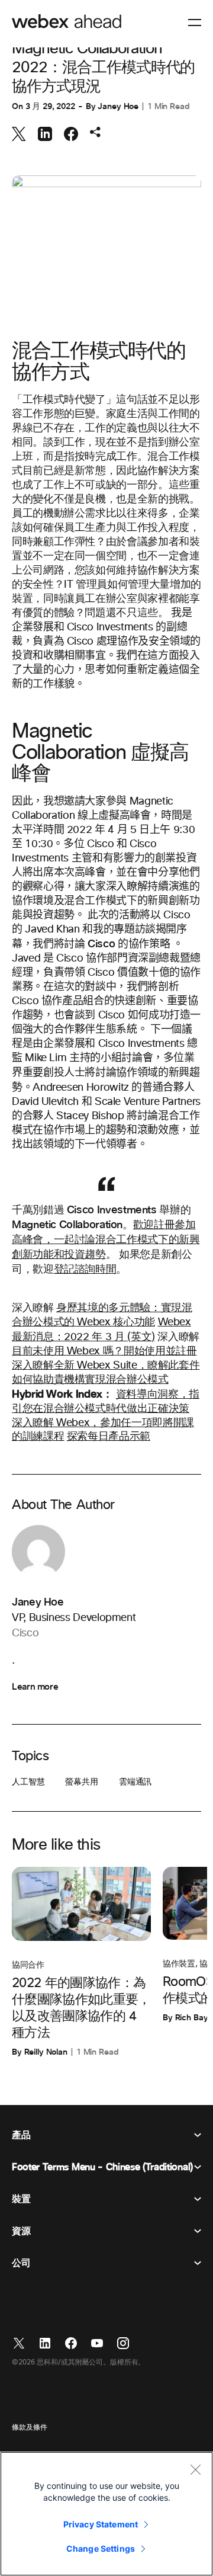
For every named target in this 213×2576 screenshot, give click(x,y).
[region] (106, 2514)
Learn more (35, 1687)
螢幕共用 (81, 1782)
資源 (21, 2231)
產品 (21, 2135)
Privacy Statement (101, 2524)
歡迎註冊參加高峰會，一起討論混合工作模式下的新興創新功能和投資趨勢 (106, 1240)
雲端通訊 (135, 1782)
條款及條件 (29, 2428)
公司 (21, 2263)
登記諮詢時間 (85, 1270)
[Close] (195, 2469)
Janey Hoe (118, 106)
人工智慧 (28, 1782)
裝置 (21, 2199)
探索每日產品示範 (109, 1437)
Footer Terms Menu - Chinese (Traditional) (102, 2167)
